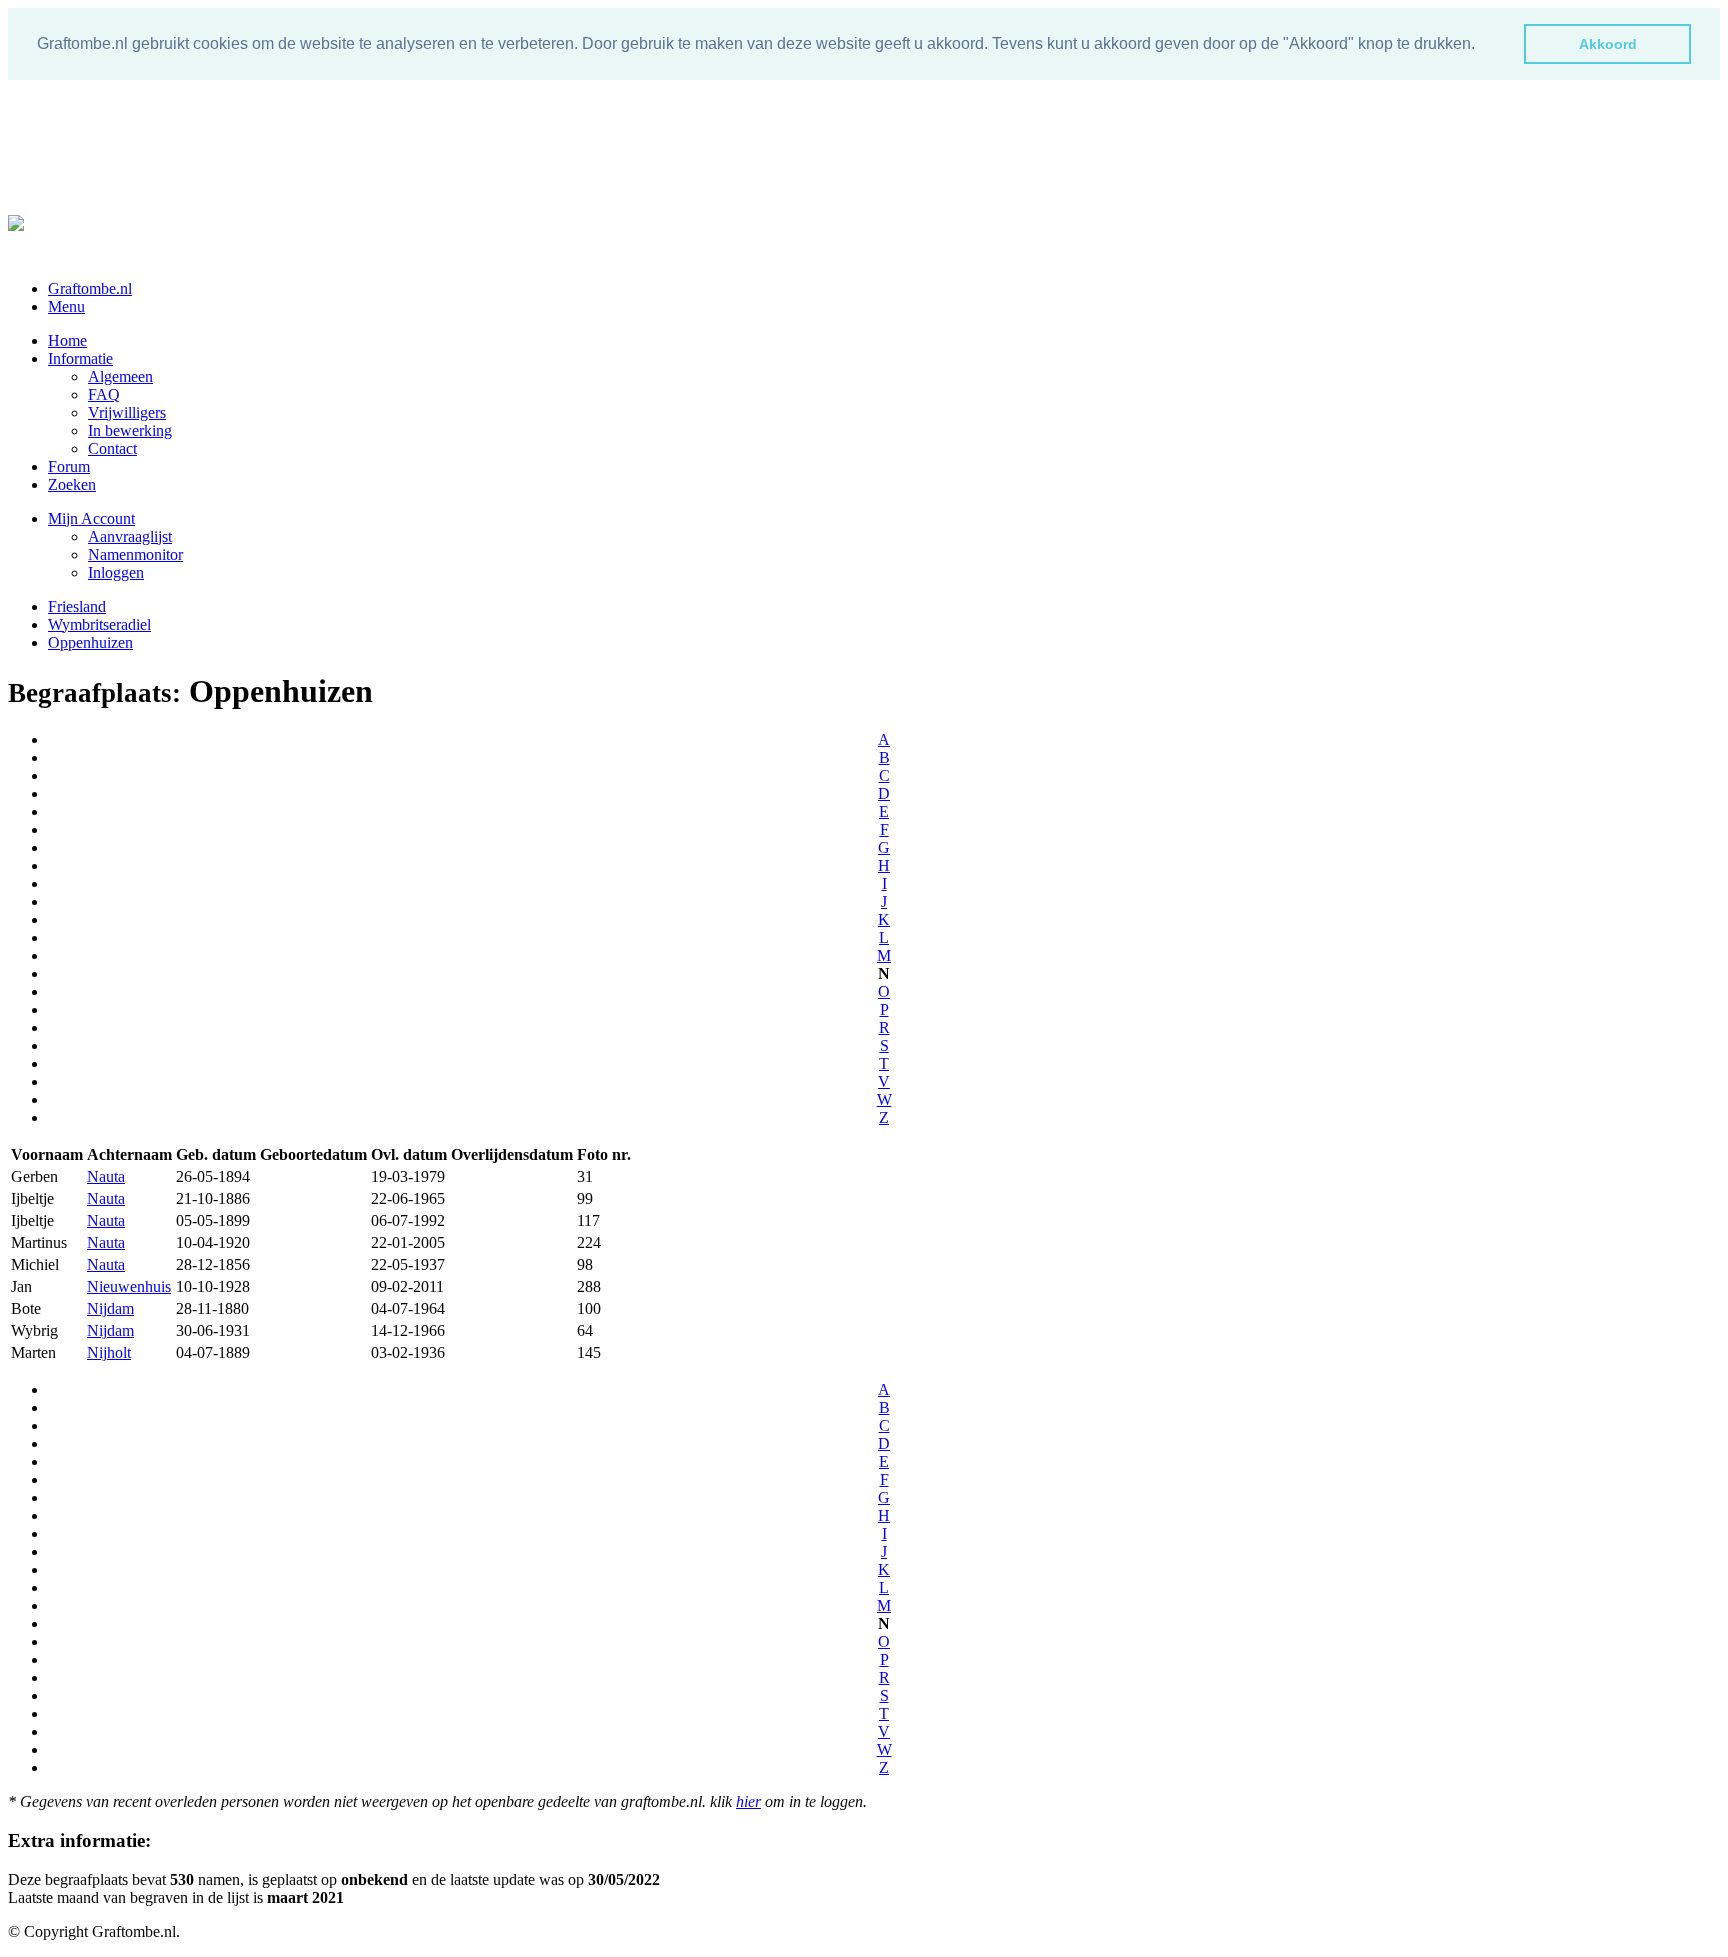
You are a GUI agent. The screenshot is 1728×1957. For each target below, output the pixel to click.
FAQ (104, 394)
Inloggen (116, 572)
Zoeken (72, 484)
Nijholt (109, 1352)
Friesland (77, 606)
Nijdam (110, 1308)
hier (748, 1801)
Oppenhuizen (90, 642)
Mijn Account (91, 518)
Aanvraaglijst (130, 536)
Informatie (80, 358)
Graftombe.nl (90, 288)
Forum (69, 466)
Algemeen (120, 376)
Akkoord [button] (1608, 44)
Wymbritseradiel (99, 624)
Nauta (106, 1176)
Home (67, 340)
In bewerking (130, 430)
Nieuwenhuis (129, 1286)
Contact (112, 448)
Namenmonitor (135, 554)
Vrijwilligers (127, 412)
